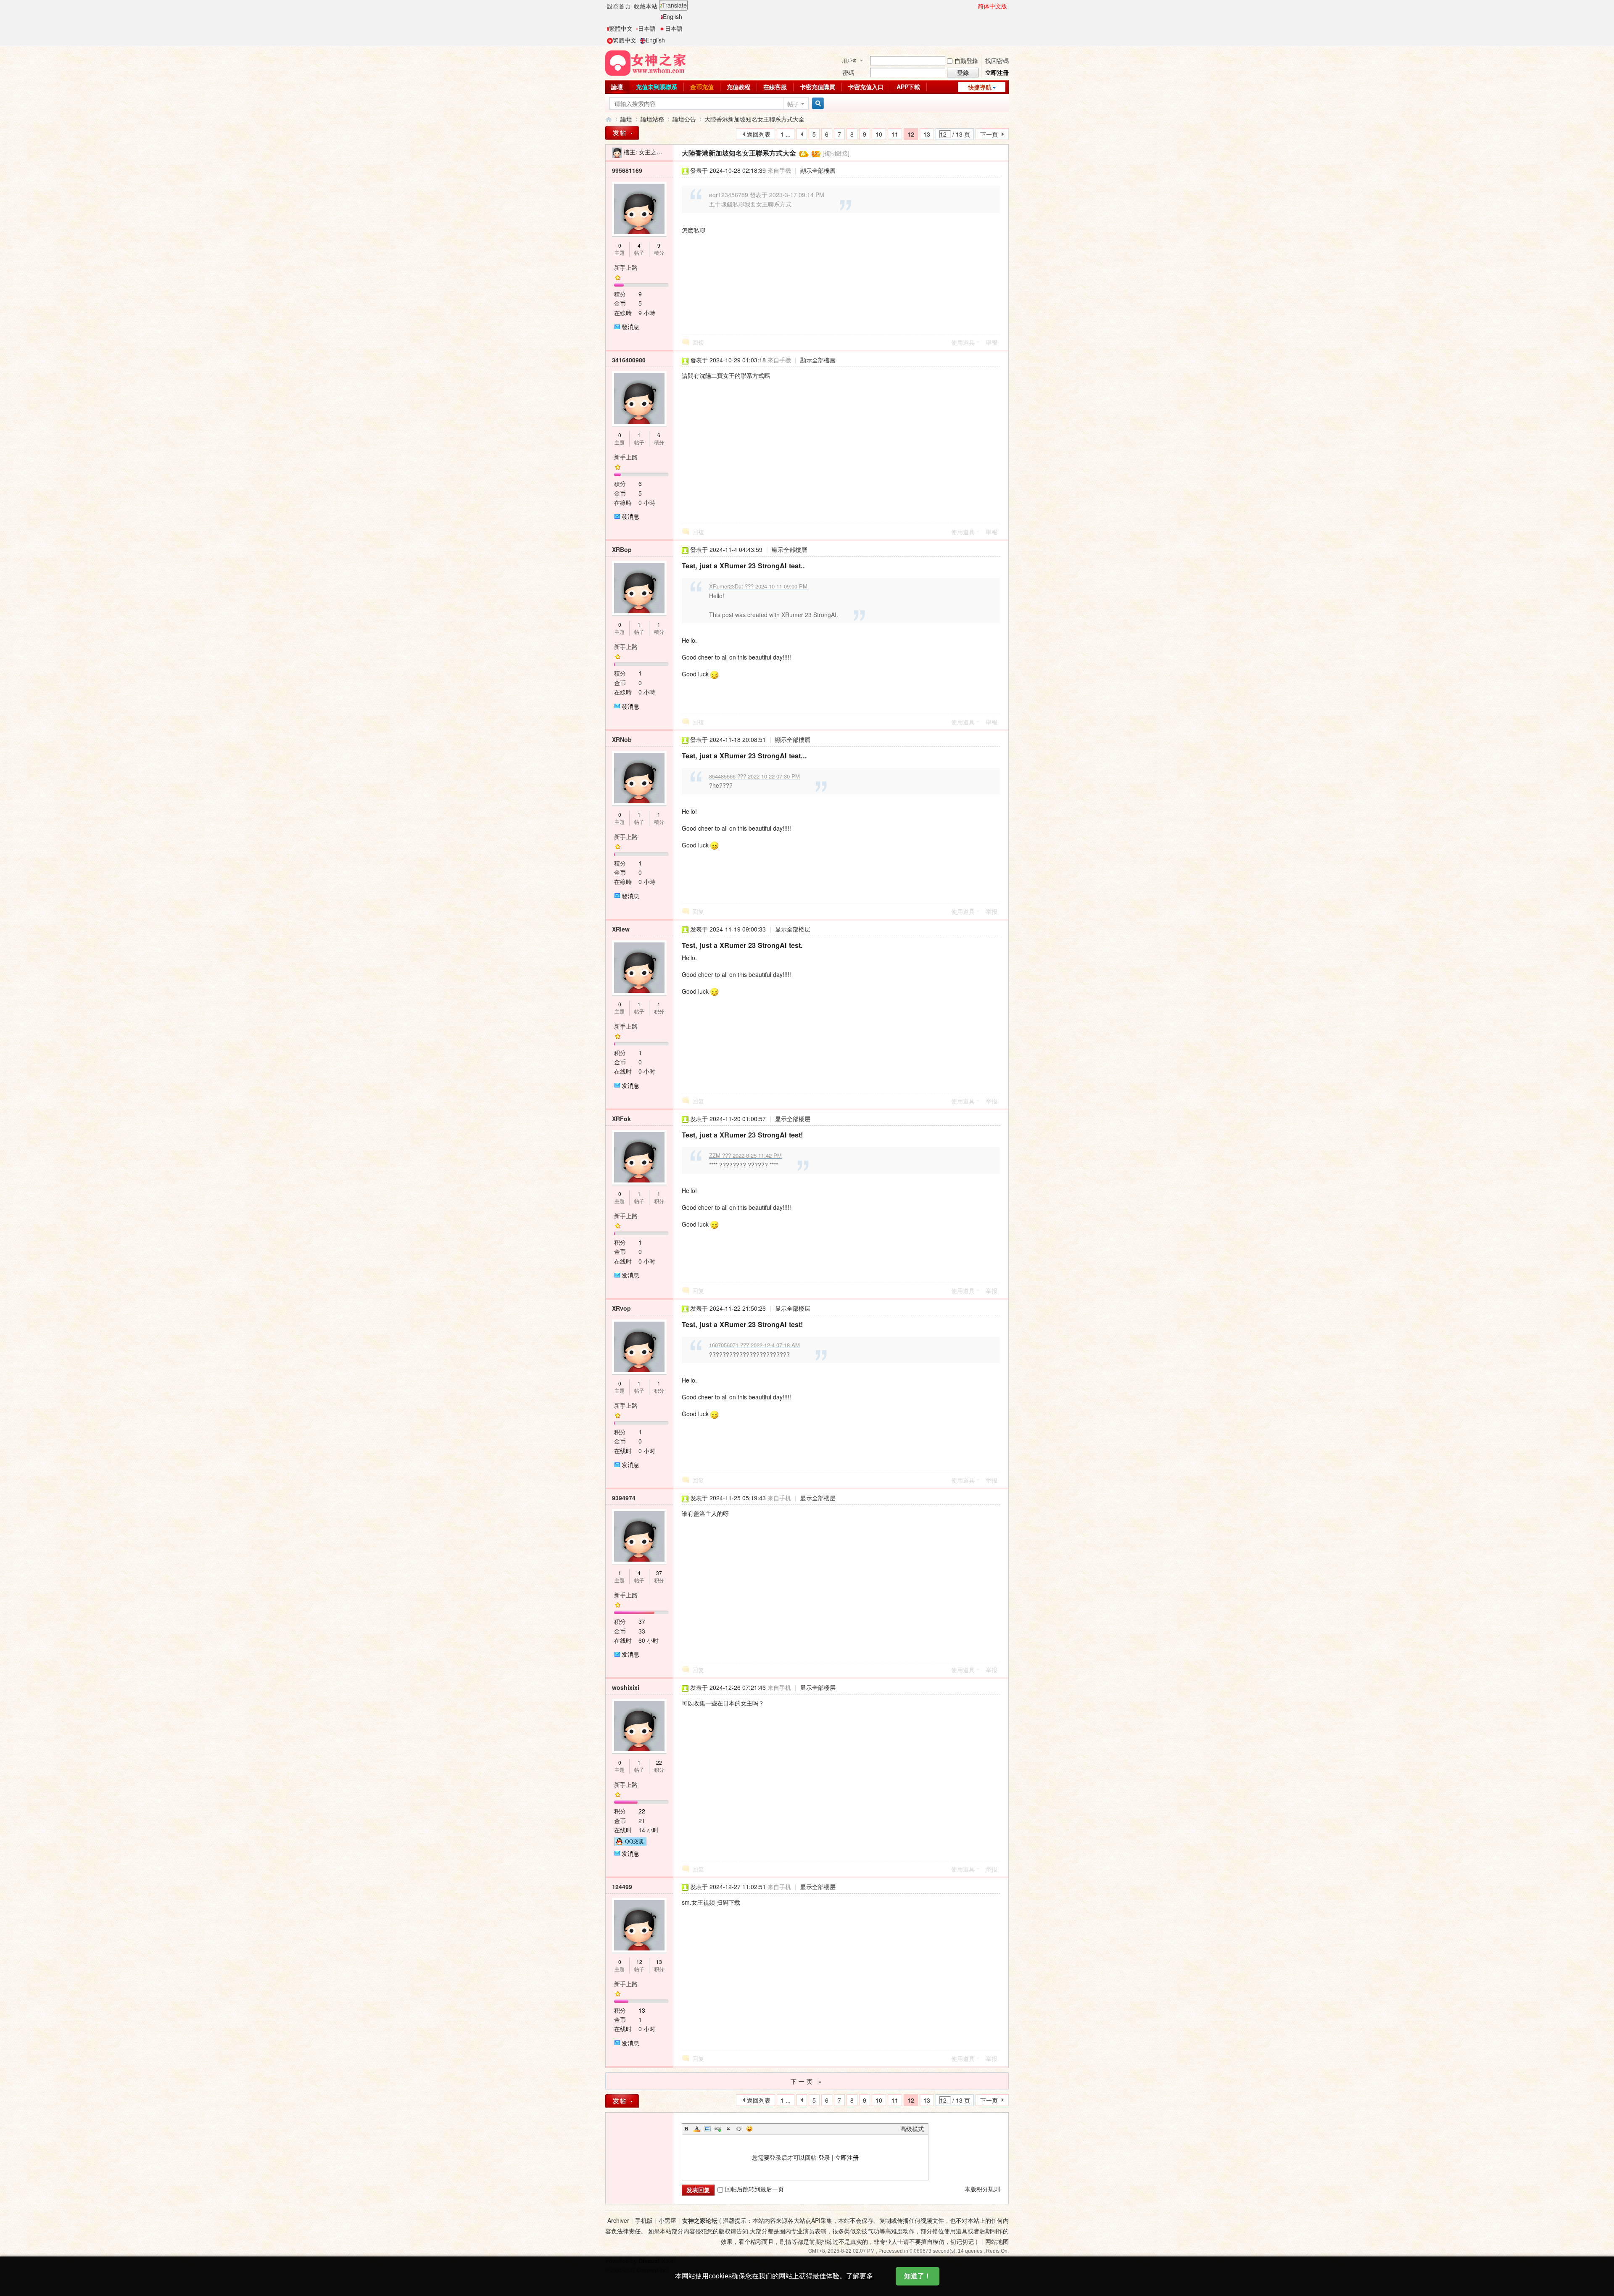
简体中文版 (992, 6)
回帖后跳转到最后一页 (754, 2189)
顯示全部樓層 (818, 170)
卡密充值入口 (866, 87)
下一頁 (989, 134)
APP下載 (908, 87)
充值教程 (738, 87)
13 (927, 134)
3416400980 (629, 360)
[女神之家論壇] (646, 62)
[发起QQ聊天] (630, 1840)
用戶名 (849, 60)
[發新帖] (622, 133)
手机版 (644, 2220)
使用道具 (963, 342)
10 (879, 134)
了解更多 (860, 2276)
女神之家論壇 (609, 119)
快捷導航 (980, 87)
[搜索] (817, 104)
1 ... (786, 134)
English (672, 16)
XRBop (622, 549)
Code (739, 2129)
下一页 (989, 2100)
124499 (622, 1887)
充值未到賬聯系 (657, 87)
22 (659, 1762)
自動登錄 (966, 61)
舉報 (992, 342)
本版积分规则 (982, 2189)
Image (707, 2129)
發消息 (630, 327)
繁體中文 (621, 28)
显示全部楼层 (793, 929)
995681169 (627, 170)
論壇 (617, 87)
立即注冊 (997, 72)
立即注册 (847, 2157)
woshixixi (626, 1687)
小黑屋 (667, 2220)
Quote (728, 2129)
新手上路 (626, 267)
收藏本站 (646, 6)
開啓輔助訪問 (974, 6)
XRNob (622, 739)
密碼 (848, 72)
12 (639, 1962)
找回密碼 (997, 61)
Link (718, 2129)
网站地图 (997, 2241)
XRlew (621, 929)
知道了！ (918, 2276)
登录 (824, 2157)
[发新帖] (622, 2101)
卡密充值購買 (818, 87)
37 (659, 1573)
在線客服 (775, 87)
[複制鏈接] (836, 153)
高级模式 (912, 2129)
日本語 (647, 28)
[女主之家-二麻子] (617, 152)
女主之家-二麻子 (661, 152)
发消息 (630, 1085)
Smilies (749, 2129)
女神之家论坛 (700, 2220)
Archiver (618, 2220)
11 (895, 134)
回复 (698, 911)
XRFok (621, 1119)
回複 (698, 342)
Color (697, 2129)
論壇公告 (684, 119)
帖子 (793, 104)
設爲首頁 (619, 6)
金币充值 (702, 87)
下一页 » (807, 2081)
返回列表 (759, 134)
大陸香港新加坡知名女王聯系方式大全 (754, 119)
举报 (992, 911)
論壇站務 (652, 119)
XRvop (621, 1308)
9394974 (624, 1498)
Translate (674, 5)
